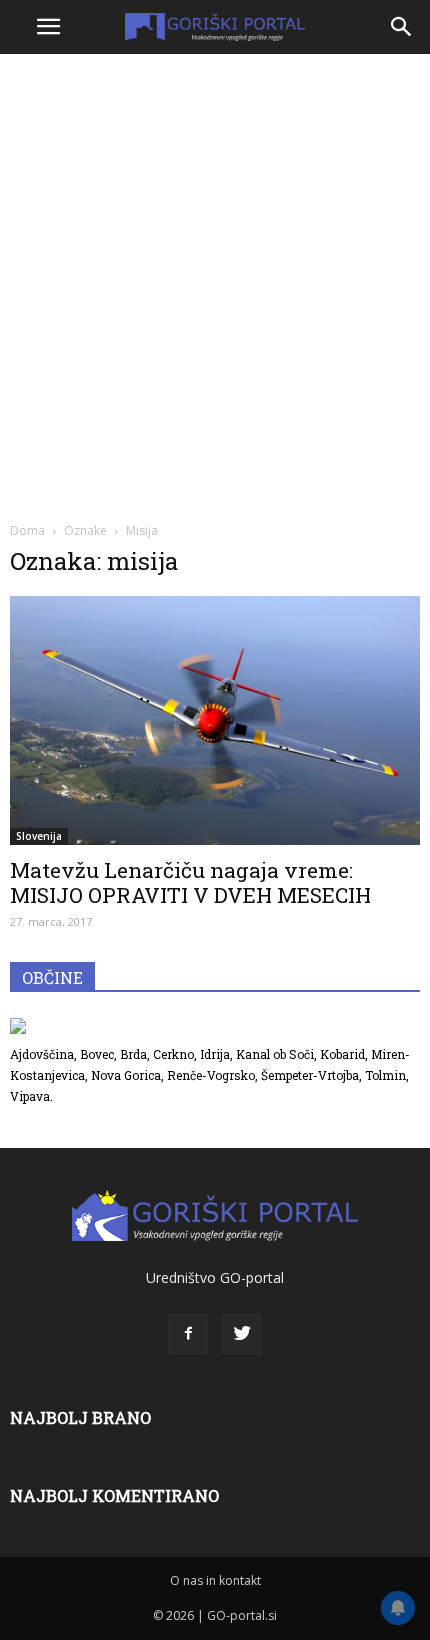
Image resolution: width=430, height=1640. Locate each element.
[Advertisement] (215, 285)
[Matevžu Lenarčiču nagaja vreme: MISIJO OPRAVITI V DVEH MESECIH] (215, 720)
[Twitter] (242, 1334)
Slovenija (39, 836)
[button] (402, 27)
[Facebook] (188, 1334)
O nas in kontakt (215, 1580)
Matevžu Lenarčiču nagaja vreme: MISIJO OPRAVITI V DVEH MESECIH (190, 882)
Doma (27, 530)
